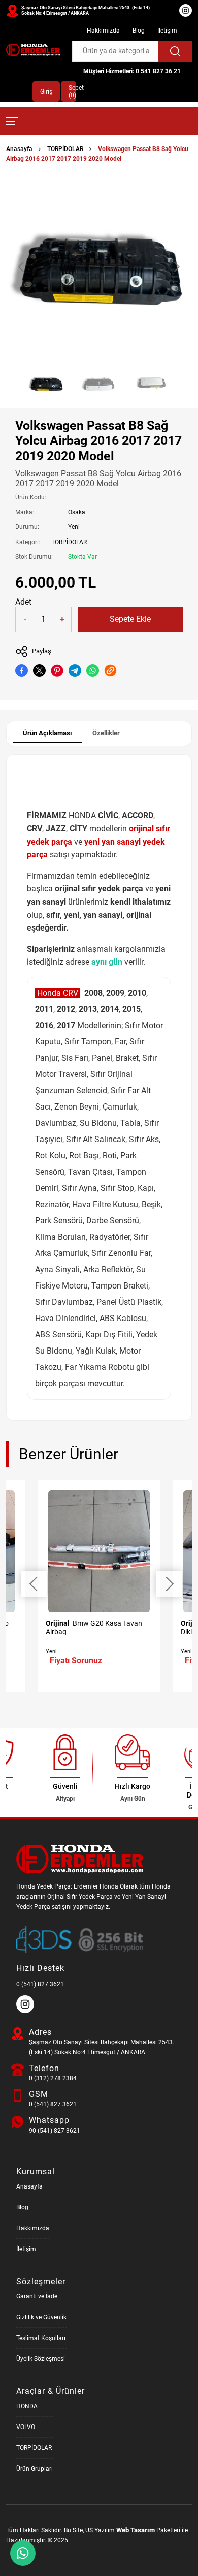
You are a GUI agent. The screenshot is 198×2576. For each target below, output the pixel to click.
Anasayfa (19, 149)
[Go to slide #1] (46, 383)
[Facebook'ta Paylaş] (22, 670)
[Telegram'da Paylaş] (75, 670)
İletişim (167, 31)
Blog (139, 31)
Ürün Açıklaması (47, 733)
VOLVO (26, 2427)
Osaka (77, 512)
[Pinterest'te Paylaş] (57, 670)
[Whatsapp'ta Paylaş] (93, 670)
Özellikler (106, 733)
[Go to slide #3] (152, 383)
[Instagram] (26, 2011)
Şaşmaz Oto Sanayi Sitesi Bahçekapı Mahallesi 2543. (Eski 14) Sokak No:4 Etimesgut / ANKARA (86, 10)
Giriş (46, 92)
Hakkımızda (103, 31)
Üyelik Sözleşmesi (41, 2359)
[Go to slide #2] (99, 383)
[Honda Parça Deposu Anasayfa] (33, 50)
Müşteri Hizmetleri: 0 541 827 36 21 (132, 71)
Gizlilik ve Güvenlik (41, 2317)
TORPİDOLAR (65, 149)
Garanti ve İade (37, 2296)
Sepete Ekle (130, 619)
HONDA (27, 2406)
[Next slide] (176, 267)
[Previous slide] (22, 267)
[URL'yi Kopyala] (110, 670)
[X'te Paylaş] (39, 670)
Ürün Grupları (35, 2469)
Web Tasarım (136, 2530)
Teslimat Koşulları (41, 2338)
